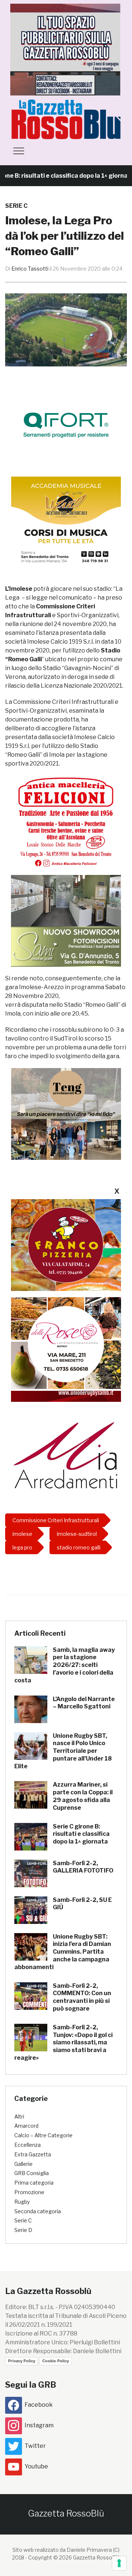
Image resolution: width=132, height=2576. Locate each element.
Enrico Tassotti (30, 269)
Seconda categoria (38, 2211)
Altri (19, 2116)
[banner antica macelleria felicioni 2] (66, 821)
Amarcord (26, 2126)
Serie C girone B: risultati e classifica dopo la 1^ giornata (81, 1834)
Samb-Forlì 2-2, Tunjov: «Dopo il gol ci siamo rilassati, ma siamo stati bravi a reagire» (63, 2043)
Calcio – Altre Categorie (43, 2135)
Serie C (16, 206)
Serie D (23, 2230)
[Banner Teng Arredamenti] (66, 1114)
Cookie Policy (56, 2361)
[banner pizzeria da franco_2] (66, 1245)
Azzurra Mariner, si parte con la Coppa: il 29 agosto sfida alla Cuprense (83, 1796)
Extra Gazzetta (33, 2154)
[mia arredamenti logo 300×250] (66, 1454)
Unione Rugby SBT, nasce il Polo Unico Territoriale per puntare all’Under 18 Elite (63, 1751)
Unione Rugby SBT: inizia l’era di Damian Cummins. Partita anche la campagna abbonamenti (63, 1952)
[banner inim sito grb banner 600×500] (66, 49)
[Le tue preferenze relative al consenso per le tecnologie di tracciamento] (119, 2563)
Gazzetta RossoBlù (66, 2513)
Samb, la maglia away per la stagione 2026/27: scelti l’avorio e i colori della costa (65, 1665)
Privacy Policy (22, 2361)
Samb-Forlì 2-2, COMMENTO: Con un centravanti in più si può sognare (82, 1997)
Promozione (29, 2192)
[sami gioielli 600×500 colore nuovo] (66, 921)
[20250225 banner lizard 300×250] (66, 522)
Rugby (22, 2202)
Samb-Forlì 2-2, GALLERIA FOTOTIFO (83, 1867)
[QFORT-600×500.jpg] (66, 425)
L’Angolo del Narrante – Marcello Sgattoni (84, 1703)
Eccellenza (27, 2145)
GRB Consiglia (32, 2173)
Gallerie (23, 2164)
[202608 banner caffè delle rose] (66, 1343)
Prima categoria (34, 2183)
